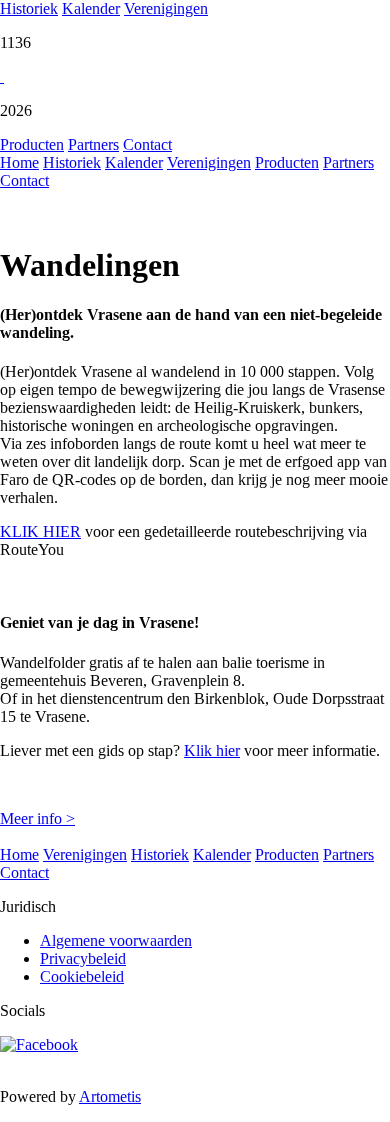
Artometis (110, 1096)
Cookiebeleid (82, 976)
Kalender (91, 8)
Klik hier (212, 750)
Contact (147, 144)
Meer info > (37, 818)
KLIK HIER (40, 531)
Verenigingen (166, 8)
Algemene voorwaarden (116, 940)
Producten (32, 144)
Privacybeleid (83, 958)
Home (19, 162)
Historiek (29, 8)
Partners (93, 144)
